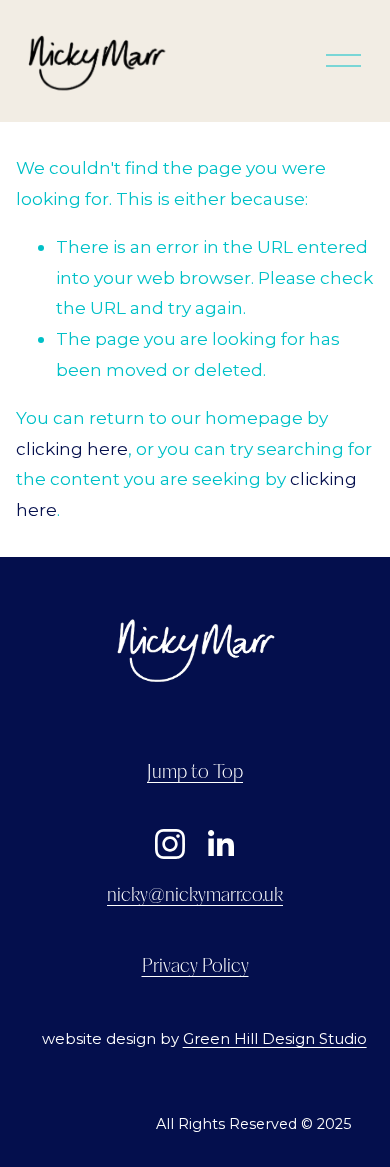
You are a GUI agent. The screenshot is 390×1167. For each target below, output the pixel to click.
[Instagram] (170, 844)
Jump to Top (195, 773)
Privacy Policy (195, 967)
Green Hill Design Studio (275, 1039)
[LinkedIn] (220, 844)
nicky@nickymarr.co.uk (195, 896)
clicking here (72, 448)
